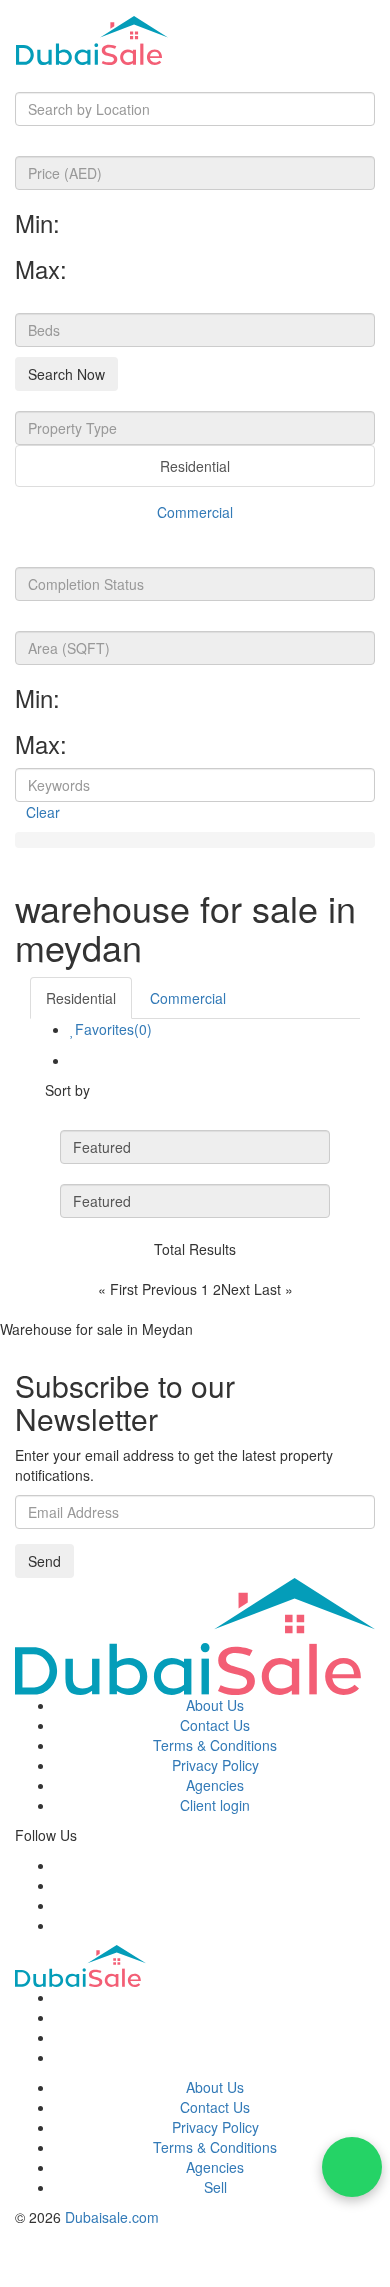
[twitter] (60, 1885)
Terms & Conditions (215, 1745)
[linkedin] (60, 1925)
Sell (215, 2187)
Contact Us (215, 1725)
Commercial (195, 512)
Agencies (215, 1785)
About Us (215, 1705)
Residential (195, 466)
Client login (215, 1805)
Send (44, 1561)
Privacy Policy (215, 1765)
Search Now (66, 374)
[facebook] (60, 1865)
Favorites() (113, 1029)
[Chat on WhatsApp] (352, 2167)
